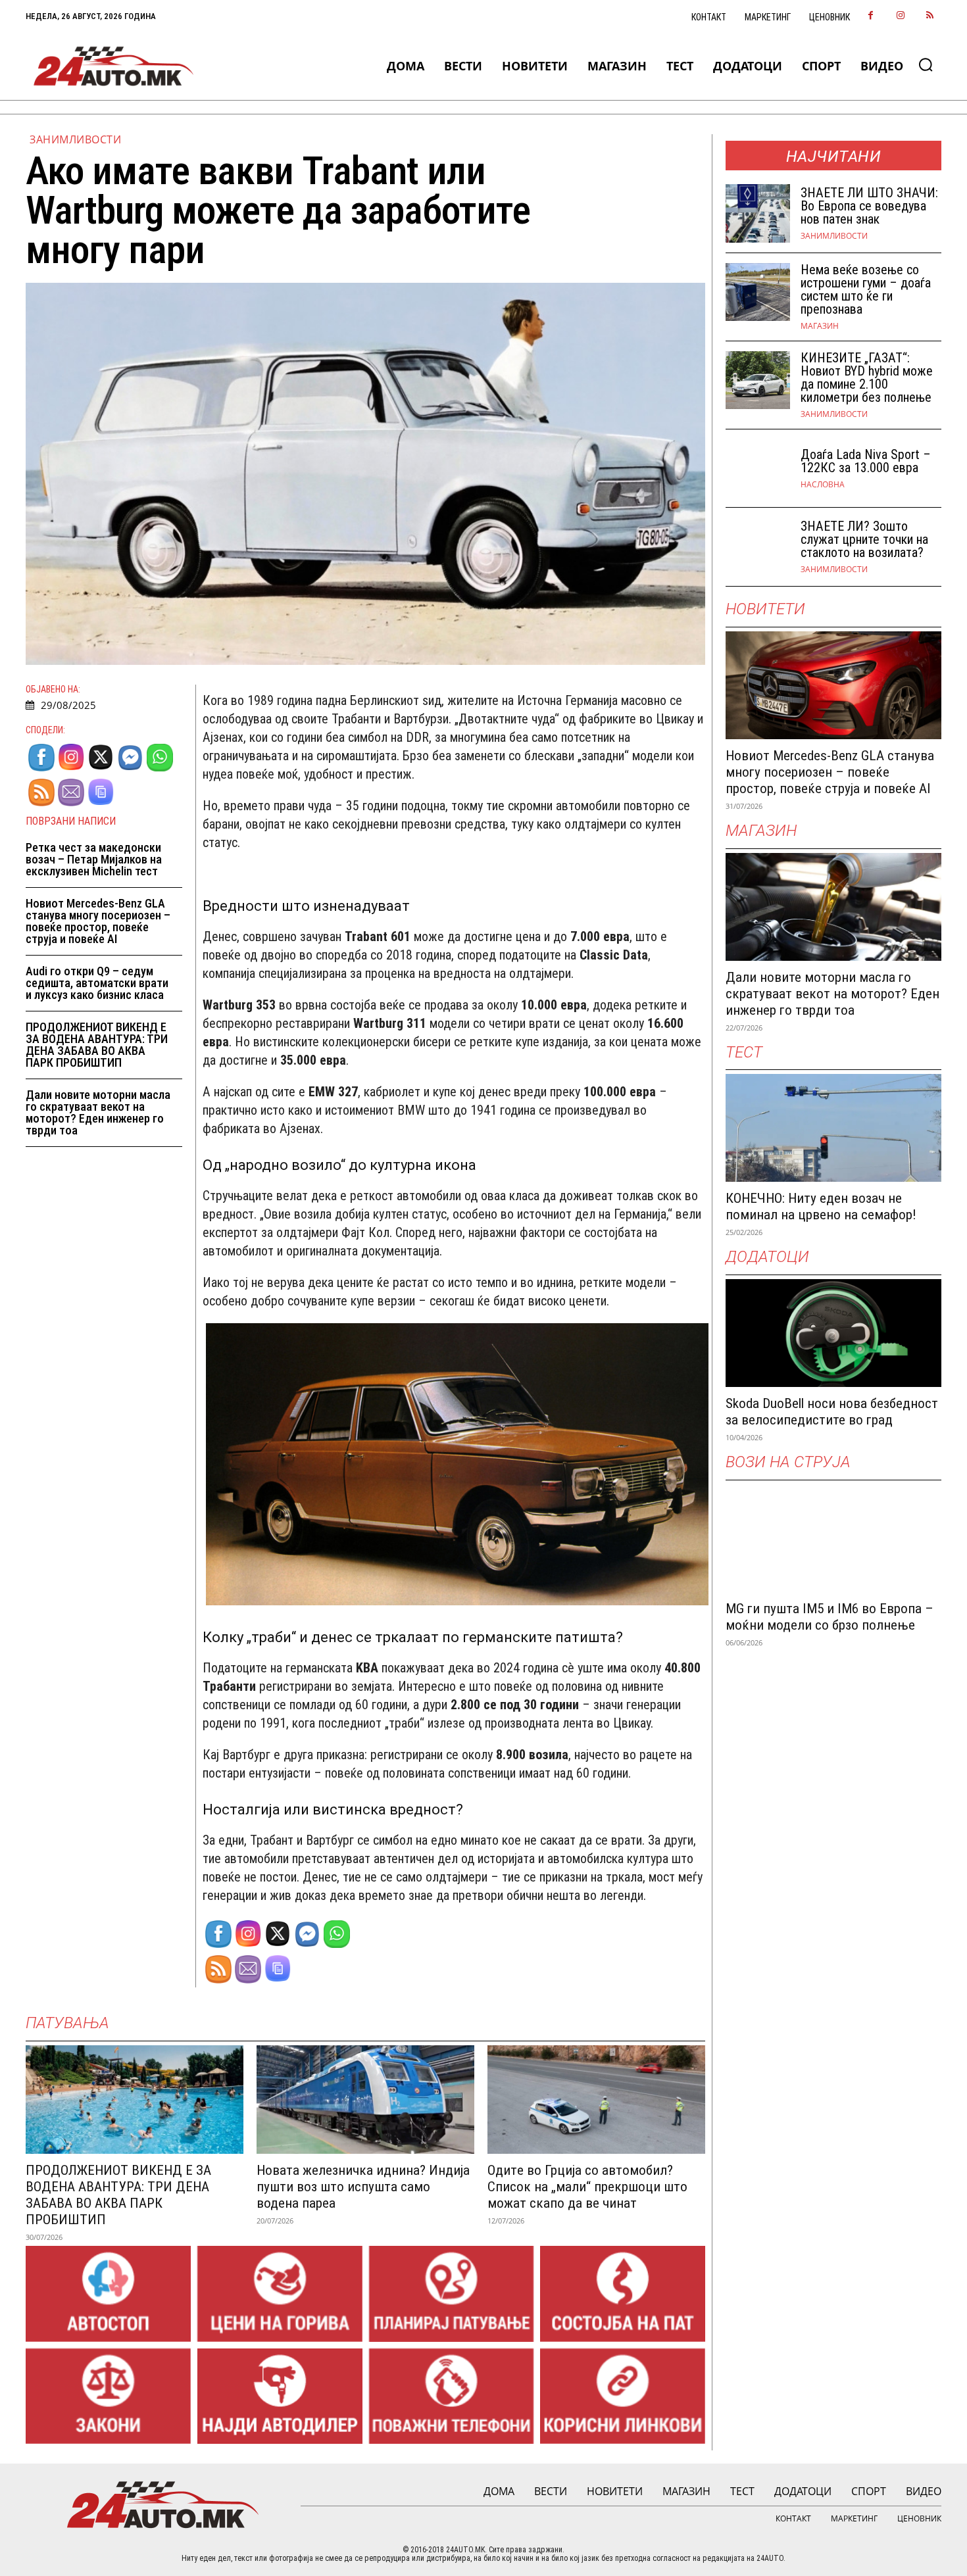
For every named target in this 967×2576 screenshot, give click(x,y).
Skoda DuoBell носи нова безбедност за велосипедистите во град (832, 1412)
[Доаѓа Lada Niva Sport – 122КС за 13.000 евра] (758, 469)
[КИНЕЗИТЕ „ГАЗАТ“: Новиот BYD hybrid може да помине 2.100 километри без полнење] (758, 380)
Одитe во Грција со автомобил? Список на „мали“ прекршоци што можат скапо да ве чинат (587, 2187)
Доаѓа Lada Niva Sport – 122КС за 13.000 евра (866, 461)
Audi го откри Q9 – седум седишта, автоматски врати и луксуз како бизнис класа (97, 983)
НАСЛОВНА (823, 485)
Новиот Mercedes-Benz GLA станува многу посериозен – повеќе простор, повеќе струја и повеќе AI (98, 921)
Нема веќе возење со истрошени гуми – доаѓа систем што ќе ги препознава (866, 289)
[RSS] (930, 16)
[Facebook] (871, 16)
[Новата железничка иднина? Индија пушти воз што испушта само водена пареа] (365, 2100)
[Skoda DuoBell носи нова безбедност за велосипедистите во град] (833, 1333)
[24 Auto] (114, 66)
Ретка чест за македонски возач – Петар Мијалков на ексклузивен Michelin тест (94, 859)
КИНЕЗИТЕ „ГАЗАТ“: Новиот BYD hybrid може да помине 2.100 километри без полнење (867, 377)
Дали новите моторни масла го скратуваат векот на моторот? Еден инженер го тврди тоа (98, 1112)
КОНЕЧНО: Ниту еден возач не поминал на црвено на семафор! (821, 1206)
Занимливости (75, 139)
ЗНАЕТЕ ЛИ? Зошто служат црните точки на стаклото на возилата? (864, 539)
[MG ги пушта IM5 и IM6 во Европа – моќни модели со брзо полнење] (833, 1538)
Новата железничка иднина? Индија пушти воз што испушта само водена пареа (363, 2187)
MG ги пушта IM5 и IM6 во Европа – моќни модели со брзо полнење (830, 1617)
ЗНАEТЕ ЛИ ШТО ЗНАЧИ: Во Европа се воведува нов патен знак (869, 206)
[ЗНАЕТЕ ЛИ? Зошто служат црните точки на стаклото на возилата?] (758, 547)
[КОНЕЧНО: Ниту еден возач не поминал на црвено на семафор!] (833, 1128)
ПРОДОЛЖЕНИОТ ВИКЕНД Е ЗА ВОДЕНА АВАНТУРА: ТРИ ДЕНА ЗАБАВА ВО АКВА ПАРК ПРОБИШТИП (97, 1045)
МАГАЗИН (820, 326)
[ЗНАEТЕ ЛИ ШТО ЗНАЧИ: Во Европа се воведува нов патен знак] (758, 213)
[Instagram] (900, 16)
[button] (926, 64)
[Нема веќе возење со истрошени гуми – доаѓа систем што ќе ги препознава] (758, 292)
